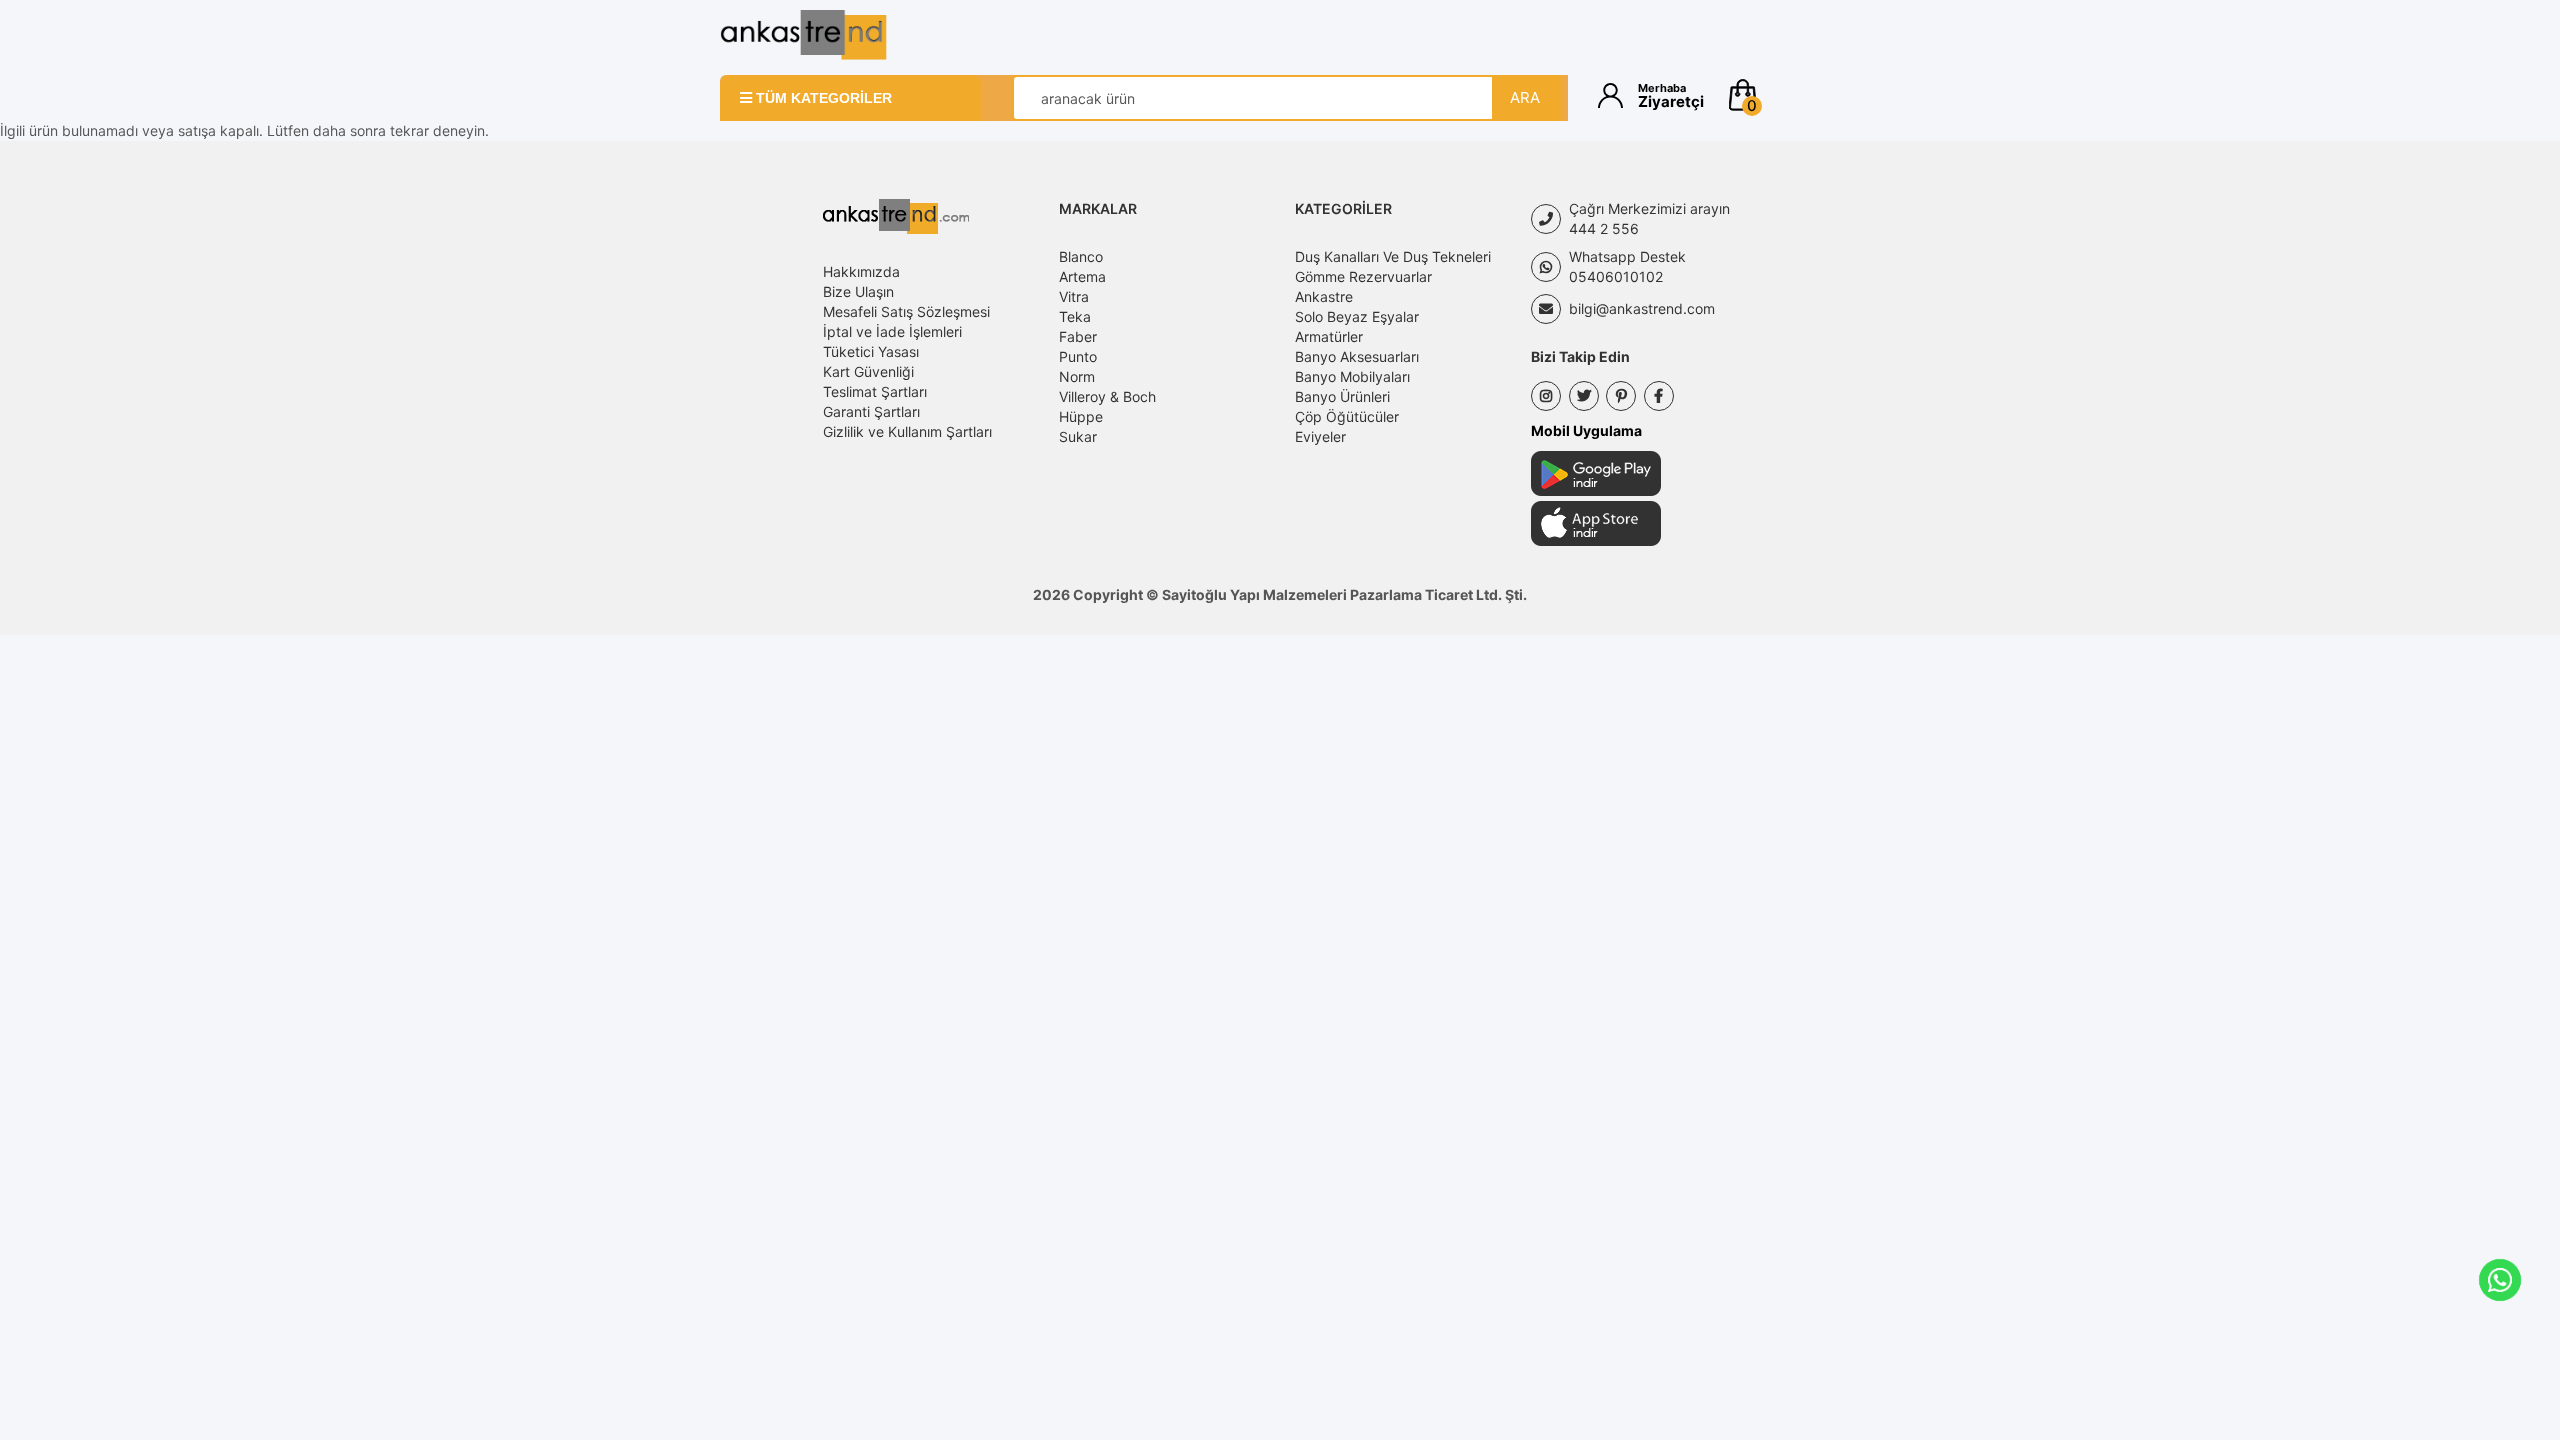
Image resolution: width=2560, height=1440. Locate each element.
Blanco (1081, 256)
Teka (1075, 316)
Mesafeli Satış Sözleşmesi (906, 311)
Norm (1077, 376)
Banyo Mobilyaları (1352, 376)
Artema (1082, 276)
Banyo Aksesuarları (1357, 356)
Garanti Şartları (871, 411)
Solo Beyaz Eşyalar (1357, 316)
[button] (1782, 95)
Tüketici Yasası (871, 351)
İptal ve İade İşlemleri (892, 331)
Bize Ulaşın (858, 291)
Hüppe (1081, 416)
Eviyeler (1320, 436)
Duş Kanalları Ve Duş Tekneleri (1393, 256)
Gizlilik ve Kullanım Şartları (907, 431)
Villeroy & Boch (1107, 396)
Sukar (1078, 436)
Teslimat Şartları (875, 391)
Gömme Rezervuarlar (1363, 276)
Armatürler (1329, 336)
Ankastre (1324, 296)
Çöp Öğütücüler (1347, 416)
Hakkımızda (861, 271)
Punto (1078, 356)
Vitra (1074, 296)
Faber (1078, 336)
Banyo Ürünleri (1342, 396)
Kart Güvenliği (868, 371)
